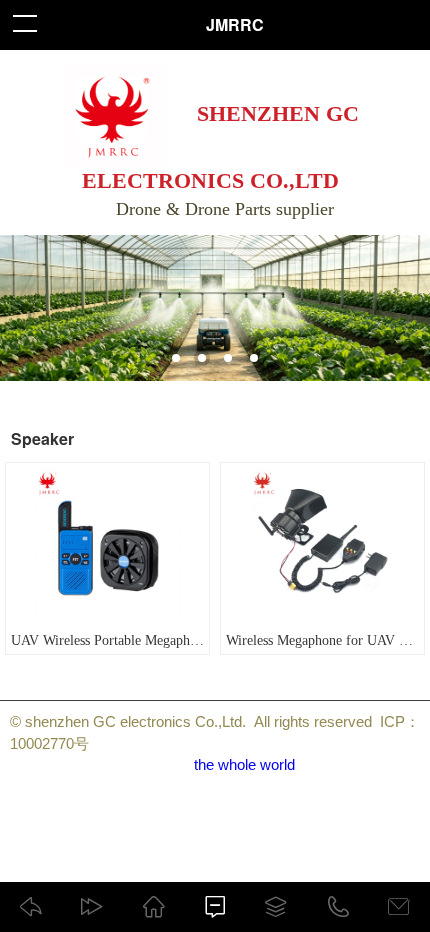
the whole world (244, 764)
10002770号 (49, 743)
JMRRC (235, 24)
